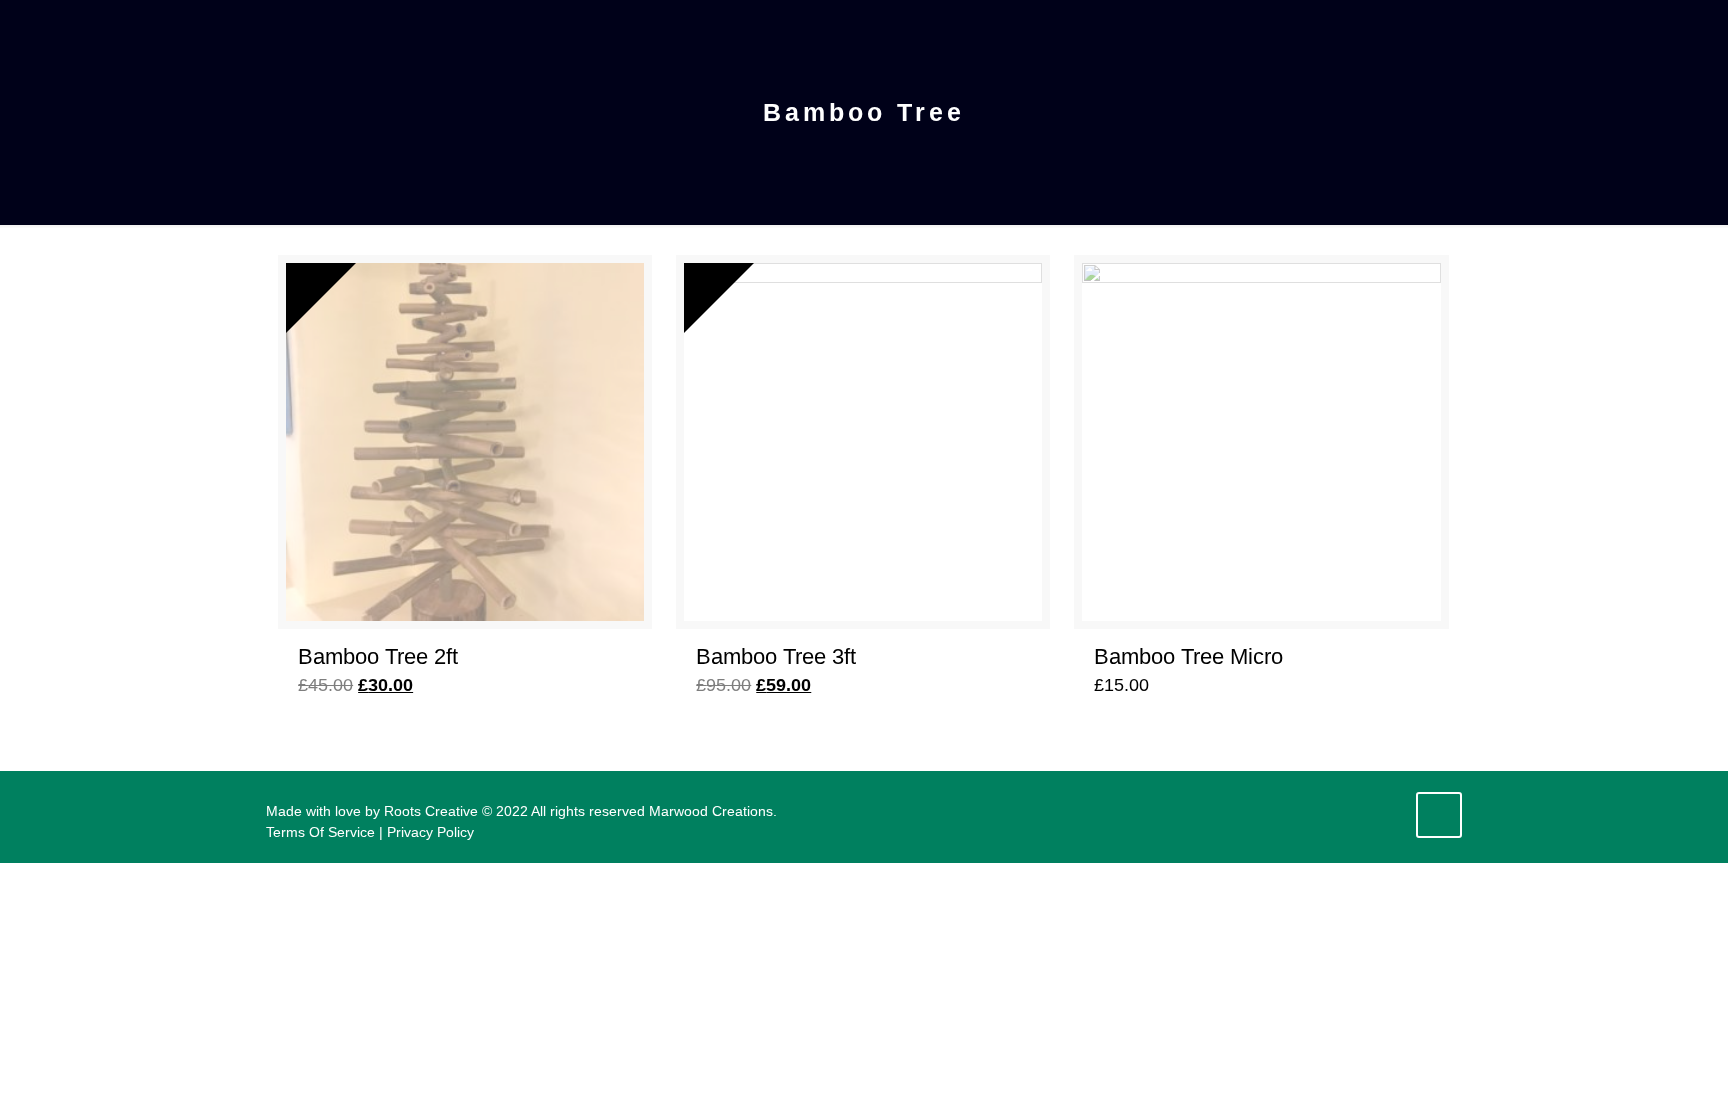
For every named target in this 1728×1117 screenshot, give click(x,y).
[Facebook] (1358, 810)
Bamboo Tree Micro (1188, 656)
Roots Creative (431, 811)
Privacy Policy (430, 832)
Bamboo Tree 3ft (776, 656)
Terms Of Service (320, 832)
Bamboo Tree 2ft (378, 656)
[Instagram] (1385, 810)
